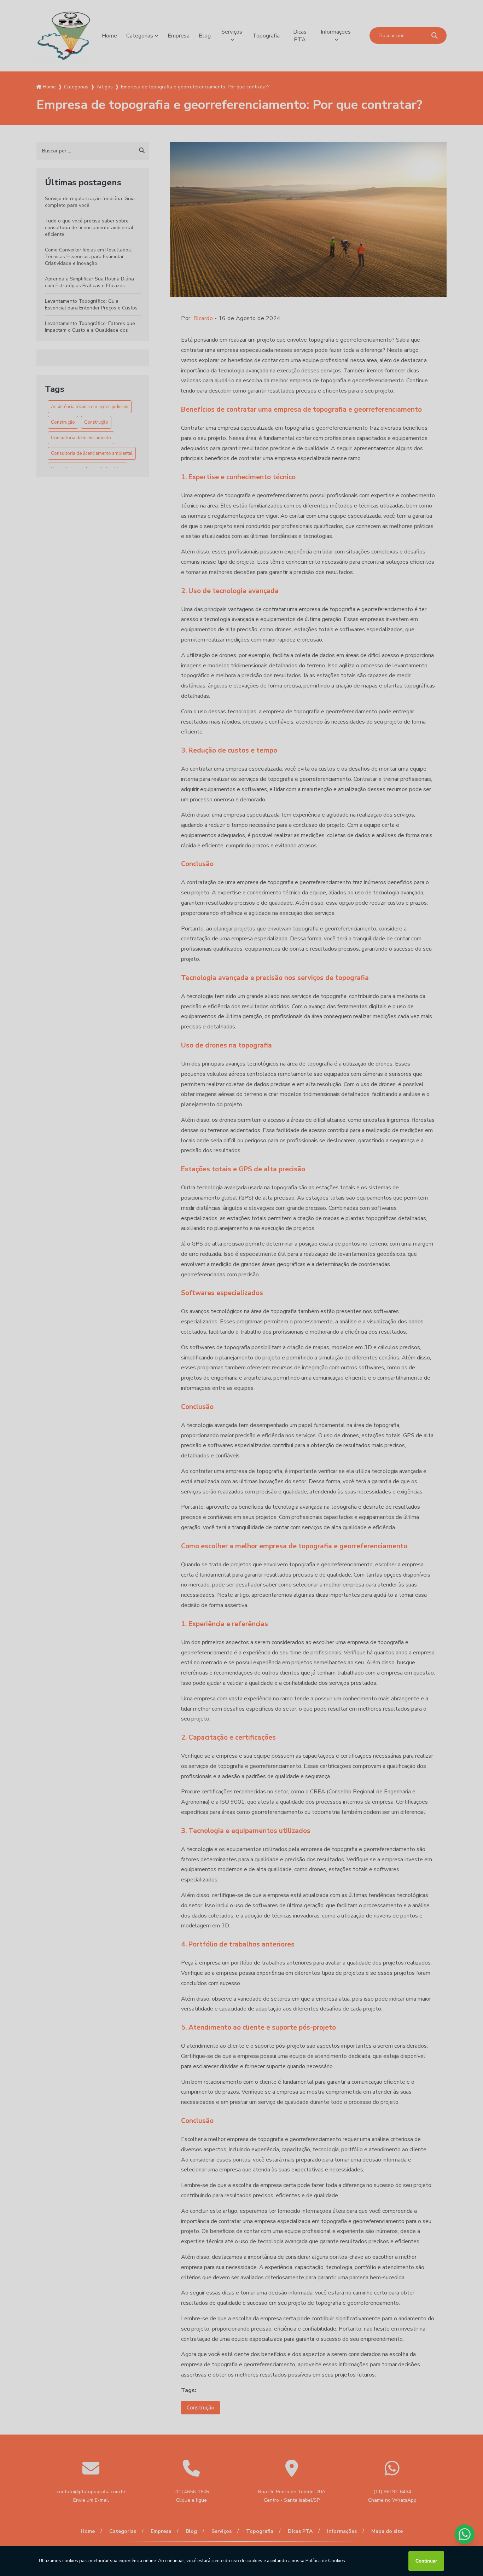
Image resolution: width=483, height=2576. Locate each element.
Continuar (426, 2561)
